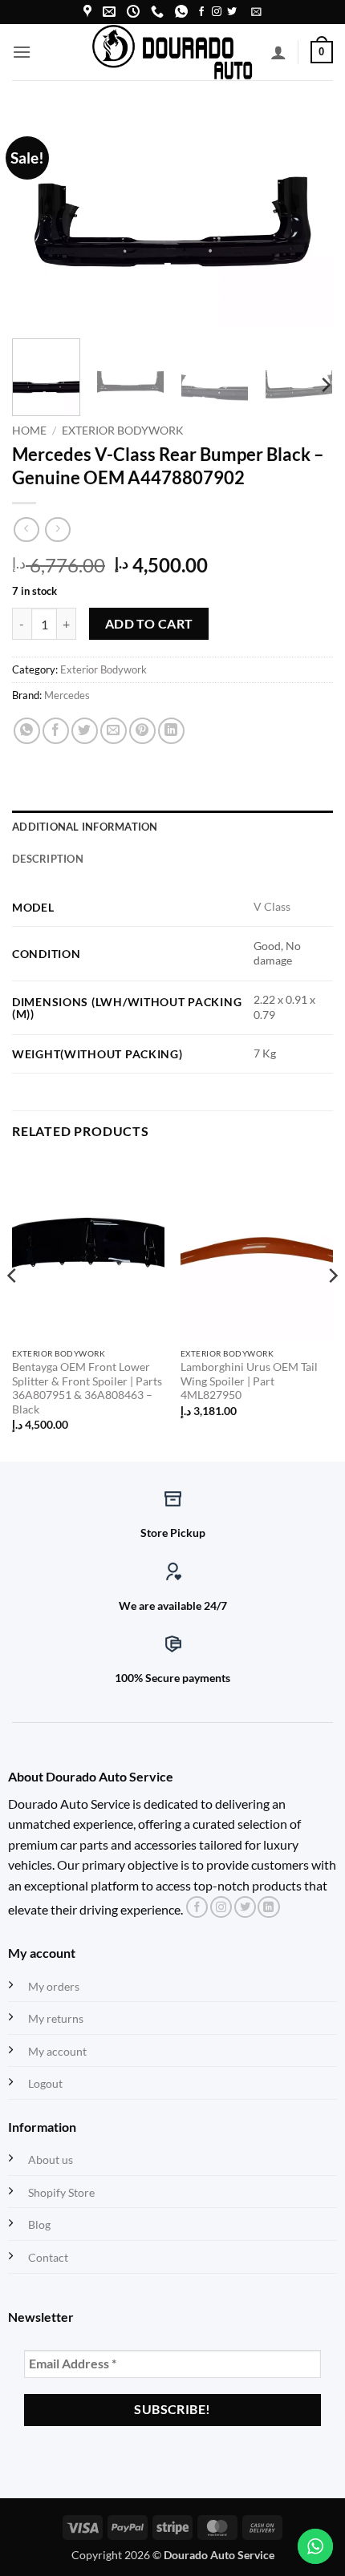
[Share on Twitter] (85, 731)
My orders (54, 1986)
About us (51, 2159)
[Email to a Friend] (114, 731)
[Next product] (26, 530)
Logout (45, 2083)
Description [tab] (48, 859)
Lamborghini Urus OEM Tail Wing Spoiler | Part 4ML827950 (249, 1381)
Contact (48, 2257)
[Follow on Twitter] (232, 12)
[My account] (278, 52)
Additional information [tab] (85, 827)
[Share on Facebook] (56, 731)
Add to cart (149, 624)
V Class (272, 906)
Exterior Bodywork (123, 431)
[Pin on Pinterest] (142, 731)
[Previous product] (57, 530)
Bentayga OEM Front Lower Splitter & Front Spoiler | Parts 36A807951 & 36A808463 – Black (87, 1388)
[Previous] (39, 219)
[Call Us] (157, 12)
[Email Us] (109, 12)
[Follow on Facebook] (201, 12)
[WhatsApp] (181, 12)
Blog (39, 2224)
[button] (256, 12)
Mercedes (67, 695)
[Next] (306, 219)
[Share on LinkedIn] (171, 731)
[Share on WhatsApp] (27, 731)
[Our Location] (87, 12)
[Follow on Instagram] (217, 12)
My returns (56, 2018)
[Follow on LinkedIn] (268, 1907)
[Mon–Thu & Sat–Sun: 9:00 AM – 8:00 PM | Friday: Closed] (133, 12)
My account (57, 2051)
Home (29, 431)
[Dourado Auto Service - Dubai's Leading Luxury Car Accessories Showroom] (172, 52)
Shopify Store (61, 2192)
